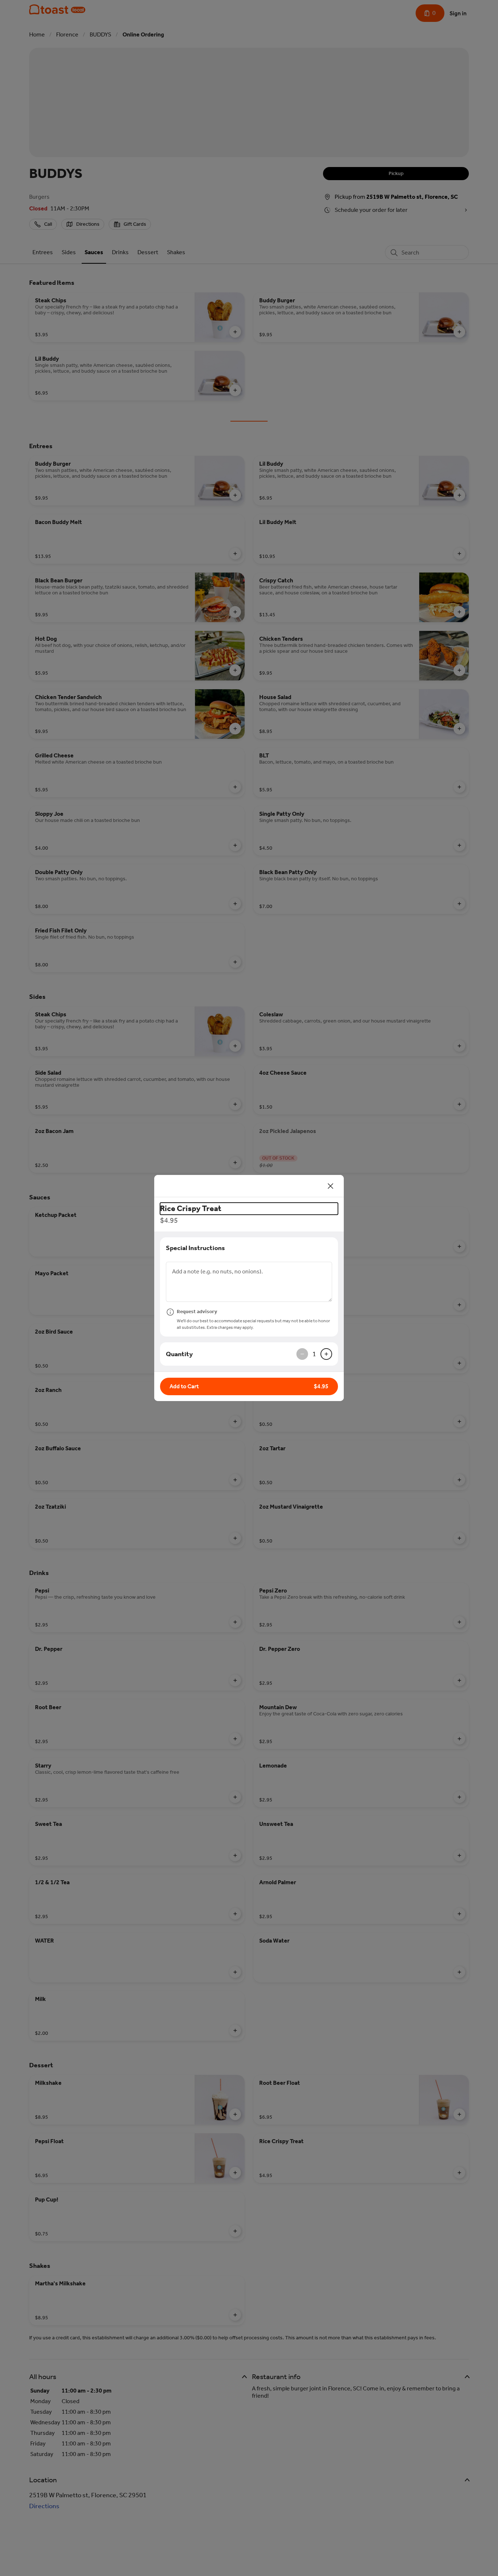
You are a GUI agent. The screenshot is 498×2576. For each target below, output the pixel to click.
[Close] (331, 1186)
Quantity (179, 1354)
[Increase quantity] (326, 1354)
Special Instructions (195, 1248)
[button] (249, 1386)
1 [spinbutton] (314, 1354)
